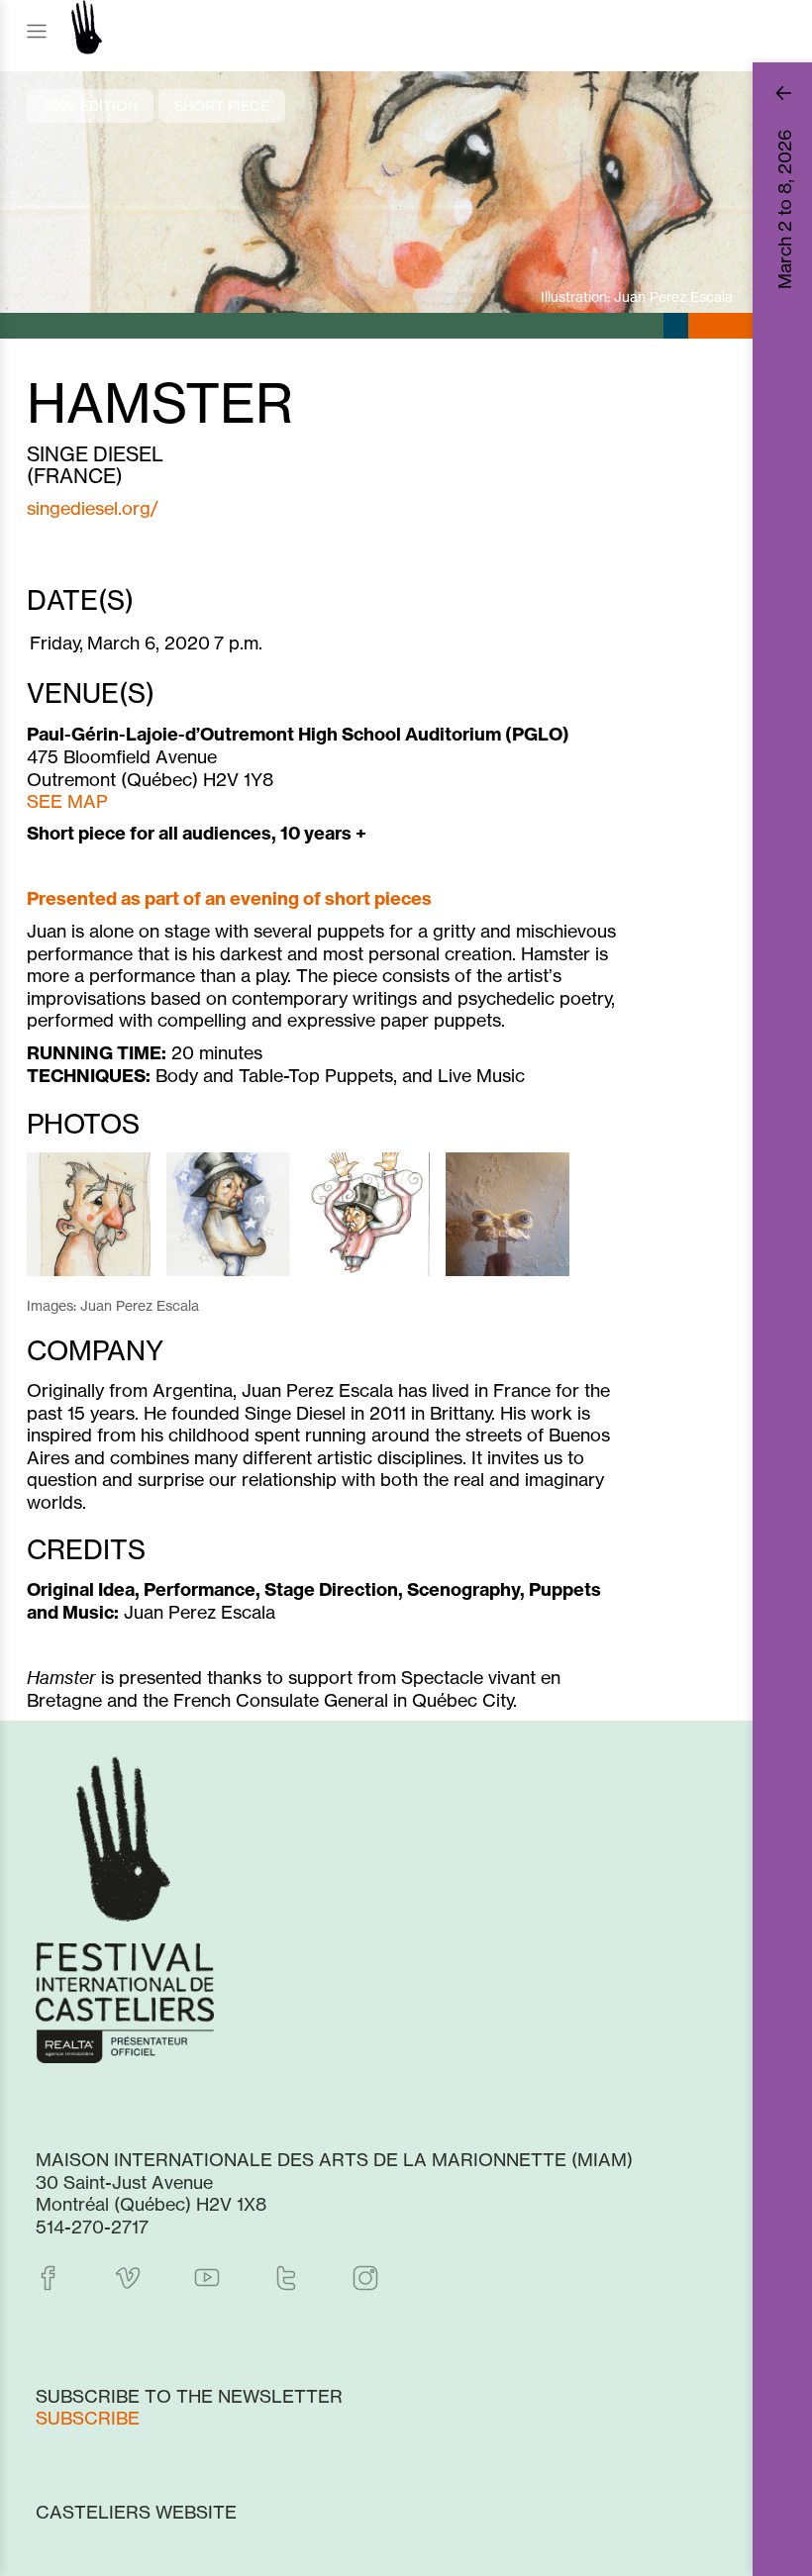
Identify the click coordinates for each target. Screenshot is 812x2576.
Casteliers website (136, 2512)
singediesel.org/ (93, 508)
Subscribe (88, 2418)
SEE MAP (67, 801)
